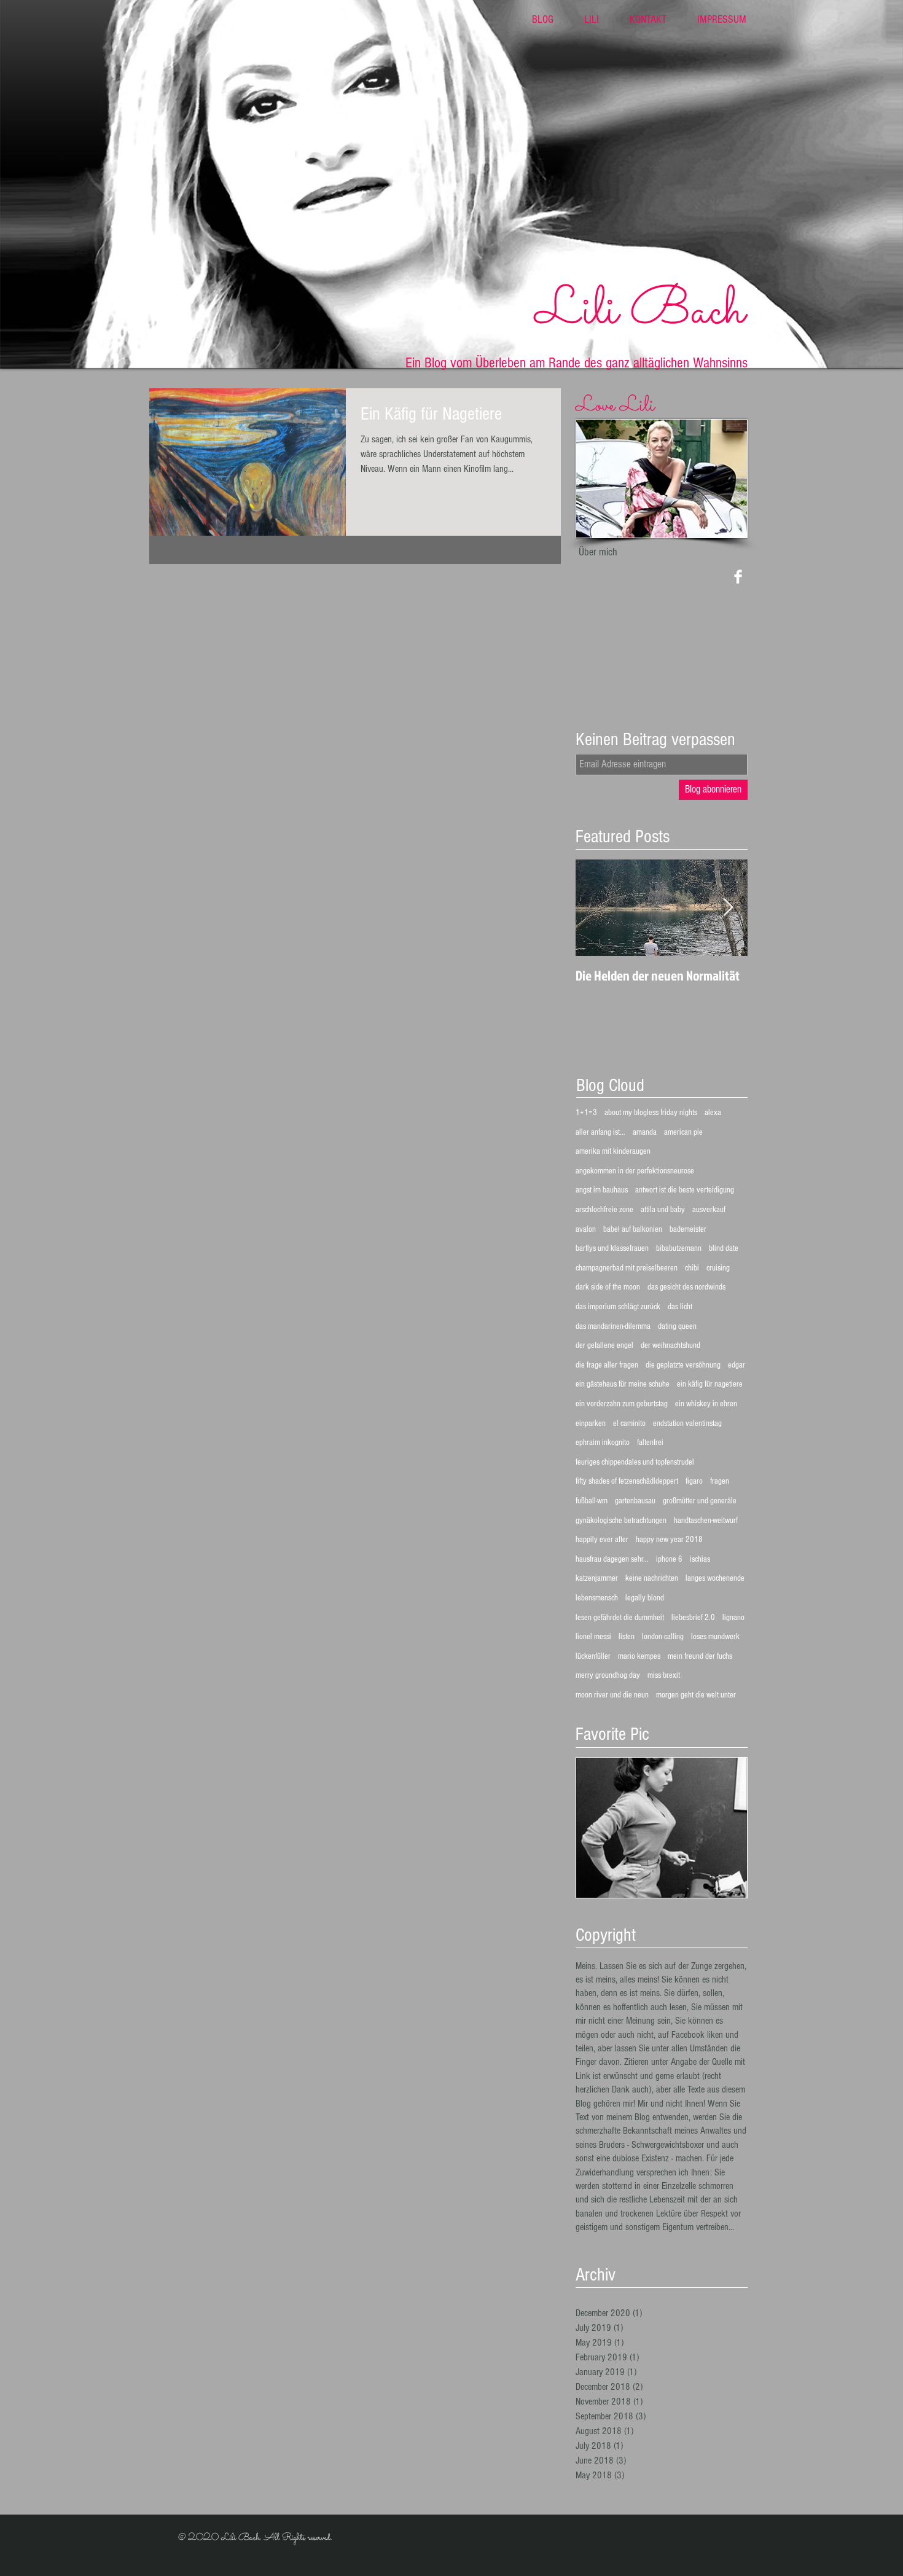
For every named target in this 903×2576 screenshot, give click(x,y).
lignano (733, 1618)
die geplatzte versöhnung (683, 1365)
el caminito (629, 1423)
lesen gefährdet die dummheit (620, 1618)
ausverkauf (709, 1210)
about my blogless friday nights (651, 1113)
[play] (721, 1887)
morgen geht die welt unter (696, 1695)
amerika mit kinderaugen (613, 1151)
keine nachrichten (652, 1578)
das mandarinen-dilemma (613, 1326)
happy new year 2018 (669, 1540)
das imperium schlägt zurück (618, 1307)
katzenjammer (597, 1578)
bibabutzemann (679, 1248)
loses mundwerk (715, 1637)
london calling (663, 1637)
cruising (718, 1268)
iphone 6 (669, 1559)
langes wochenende (715, 1578)
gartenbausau (635, 1501)
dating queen (677, 1326)
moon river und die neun (612, 1695)
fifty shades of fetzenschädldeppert (627, 1481)
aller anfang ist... (600, 1132)
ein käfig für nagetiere (710, 1384)
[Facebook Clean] (738, 577)
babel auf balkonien (633, 1229)
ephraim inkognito (603, 1443)
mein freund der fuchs (700, 1656)
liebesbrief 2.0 (693, 1618)
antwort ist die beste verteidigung (685, 1190)
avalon (586, 1229)
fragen (720, 1481)
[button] (662, 1828)
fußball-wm (592, 1501)
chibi (692, 1268)
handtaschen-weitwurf (706, 1521)
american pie (683, 1132)
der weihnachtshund (670, 1345)
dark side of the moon (608, 1287)
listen (627, 1637)
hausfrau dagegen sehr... (612, 1559)
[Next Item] (728, 908)
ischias (700, 1559)
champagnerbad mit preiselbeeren (627, 1268)
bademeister (688, 1229)
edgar (737, 1365)
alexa (713, 1113)
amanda (645, 1132)
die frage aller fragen (607, 1365)
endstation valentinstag (687, 1423)
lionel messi (593, 1637)
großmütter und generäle (700, 1501)
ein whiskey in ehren (706, 1404)
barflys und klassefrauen (612, 1248)
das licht (680, 1307)
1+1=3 (586, 1113)
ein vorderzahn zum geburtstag (622, 1404)
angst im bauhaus (602, 1190)
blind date (724, 1248)
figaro (694, 1481)
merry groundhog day (608, 1675)
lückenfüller (593, 1656)
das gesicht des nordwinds (686, 1287)
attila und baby (663, 1210)
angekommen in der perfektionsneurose (635, 1171)
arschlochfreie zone (604, 1210)
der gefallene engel (604, 1345)
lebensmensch (597, 1598)
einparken (591, 1423)
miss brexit (664, 1675)
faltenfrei (650, 1443)
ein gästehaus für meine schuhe (623, 1384)
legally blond (645, 1598)
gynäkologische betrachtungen (621, 1521)
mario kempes (639, 1656)
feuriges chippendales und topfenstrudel (635, 1462)
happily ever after (602, 1540)
